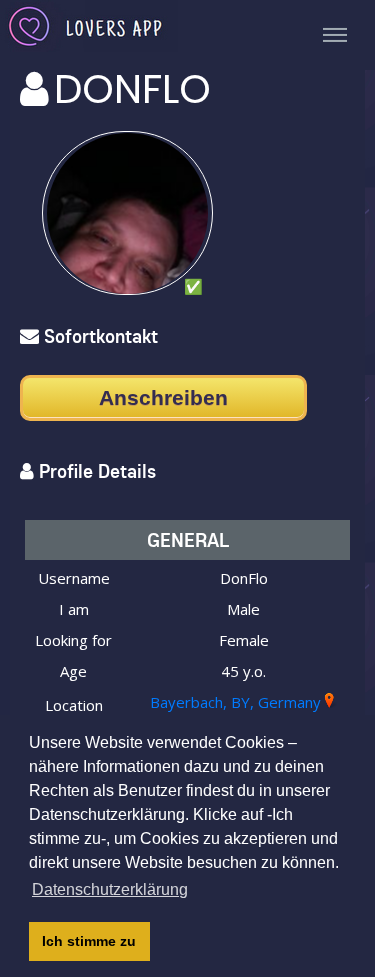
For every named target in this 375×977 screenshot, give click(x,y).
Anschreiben (163, 397)
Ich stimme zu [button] (89, 941)
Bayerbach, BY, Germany (235, 702)
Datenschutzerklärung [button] (110, 889)
